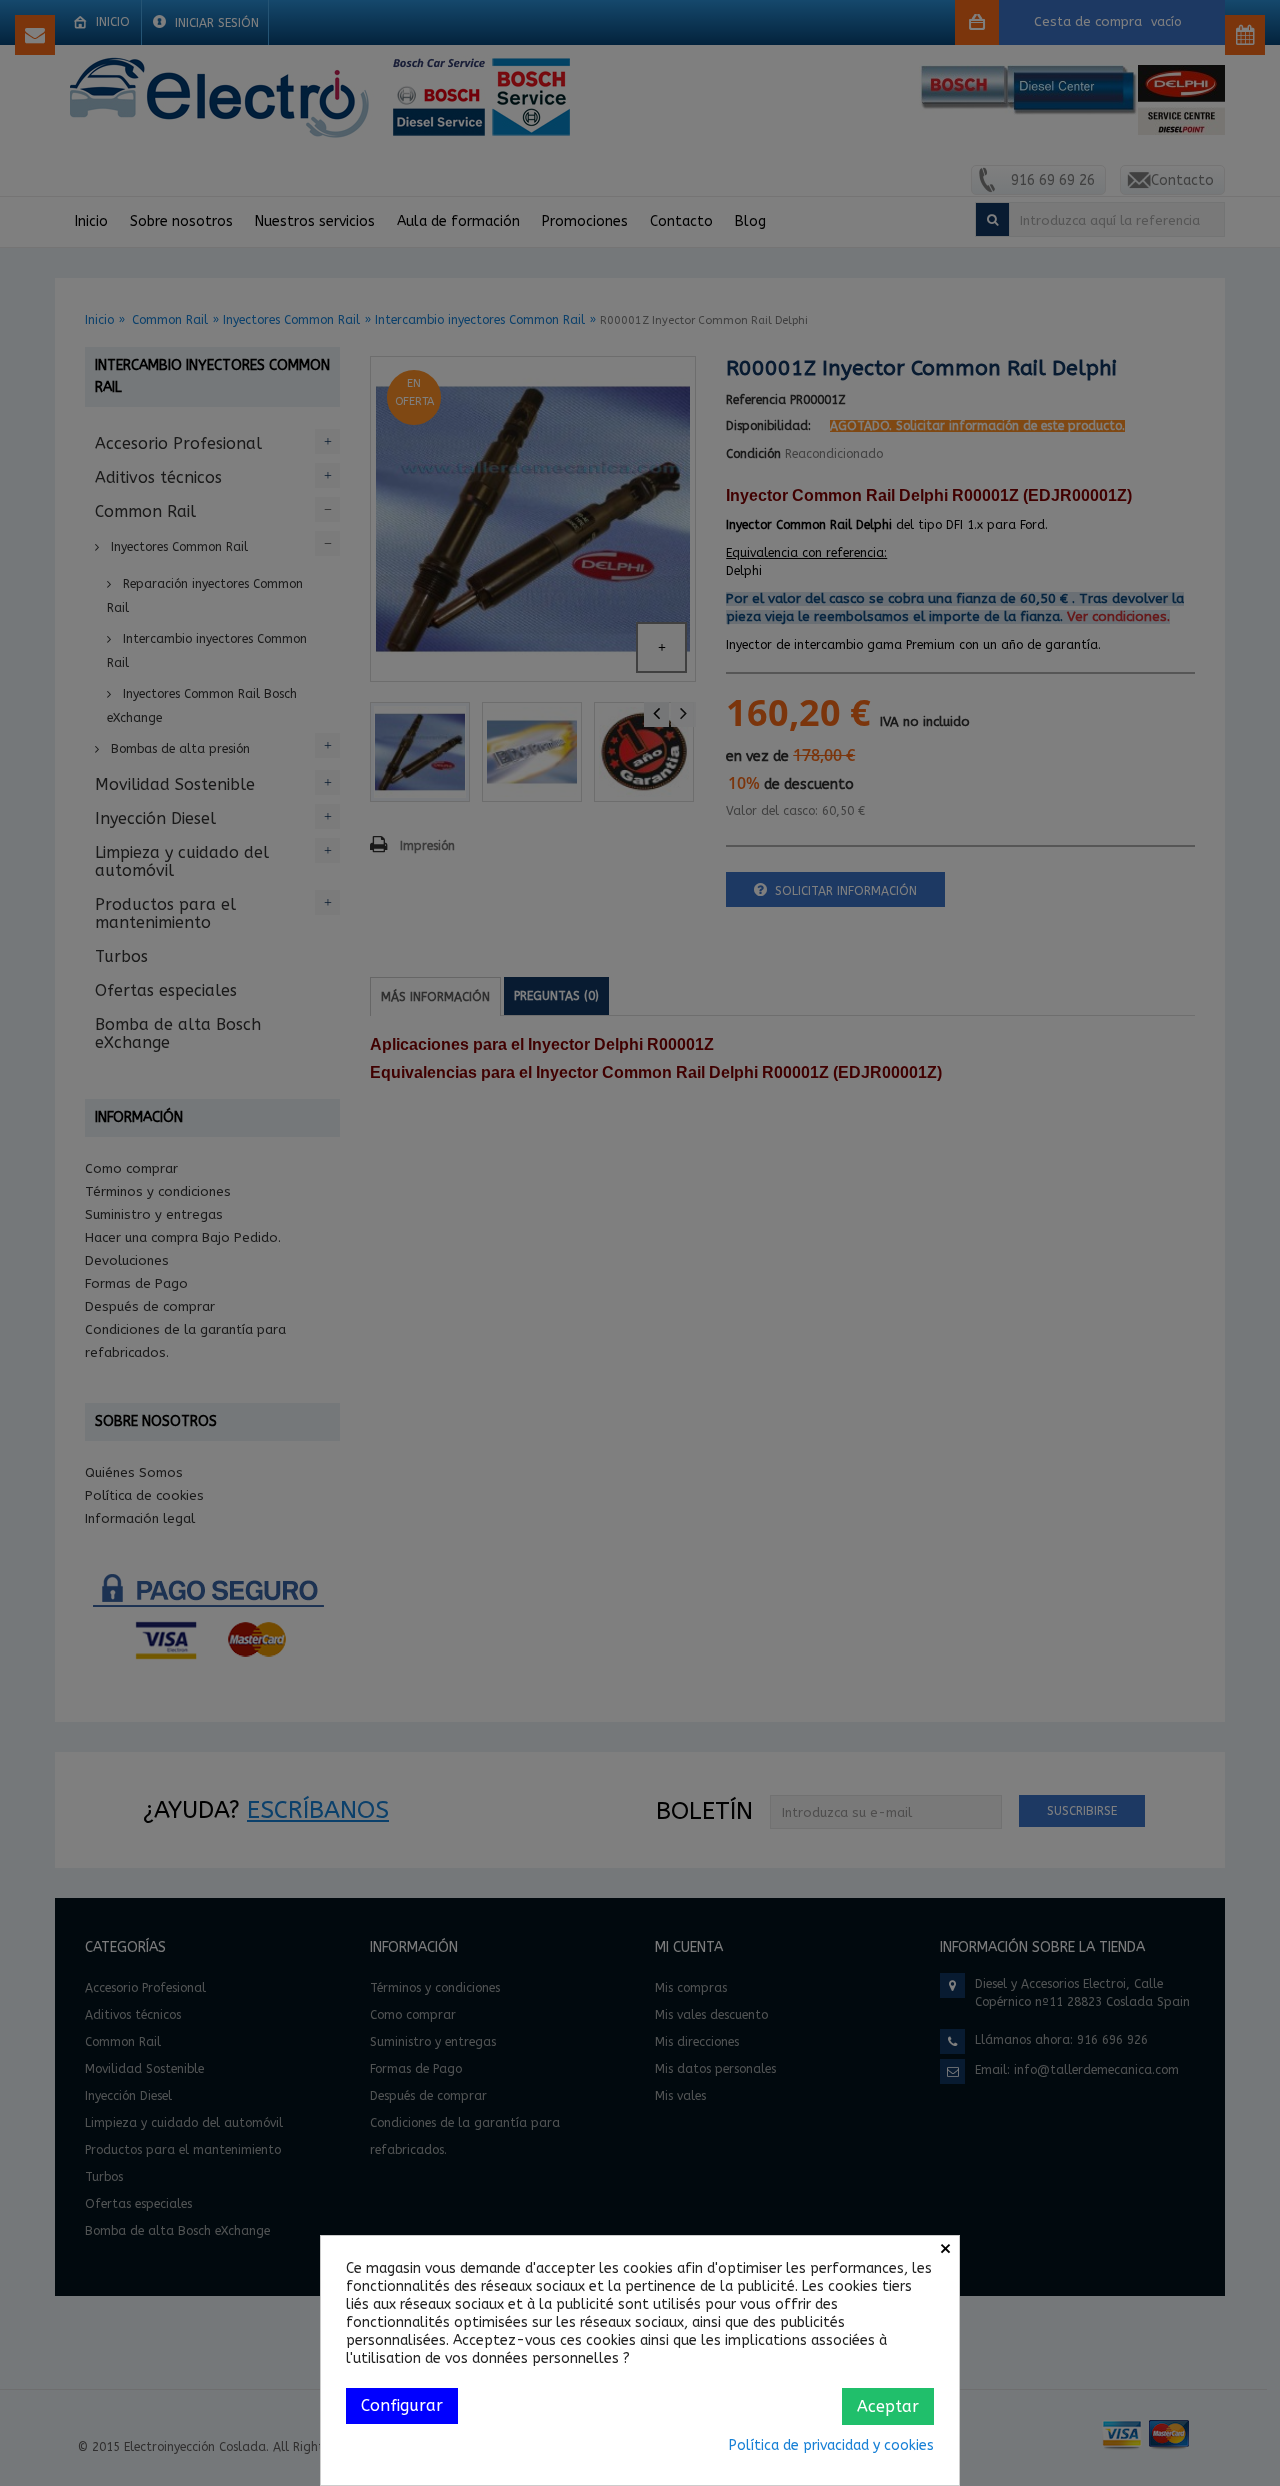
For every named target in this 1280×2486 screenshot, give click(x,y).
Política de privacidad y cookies (831, 2445)
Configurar (402, 2405)
